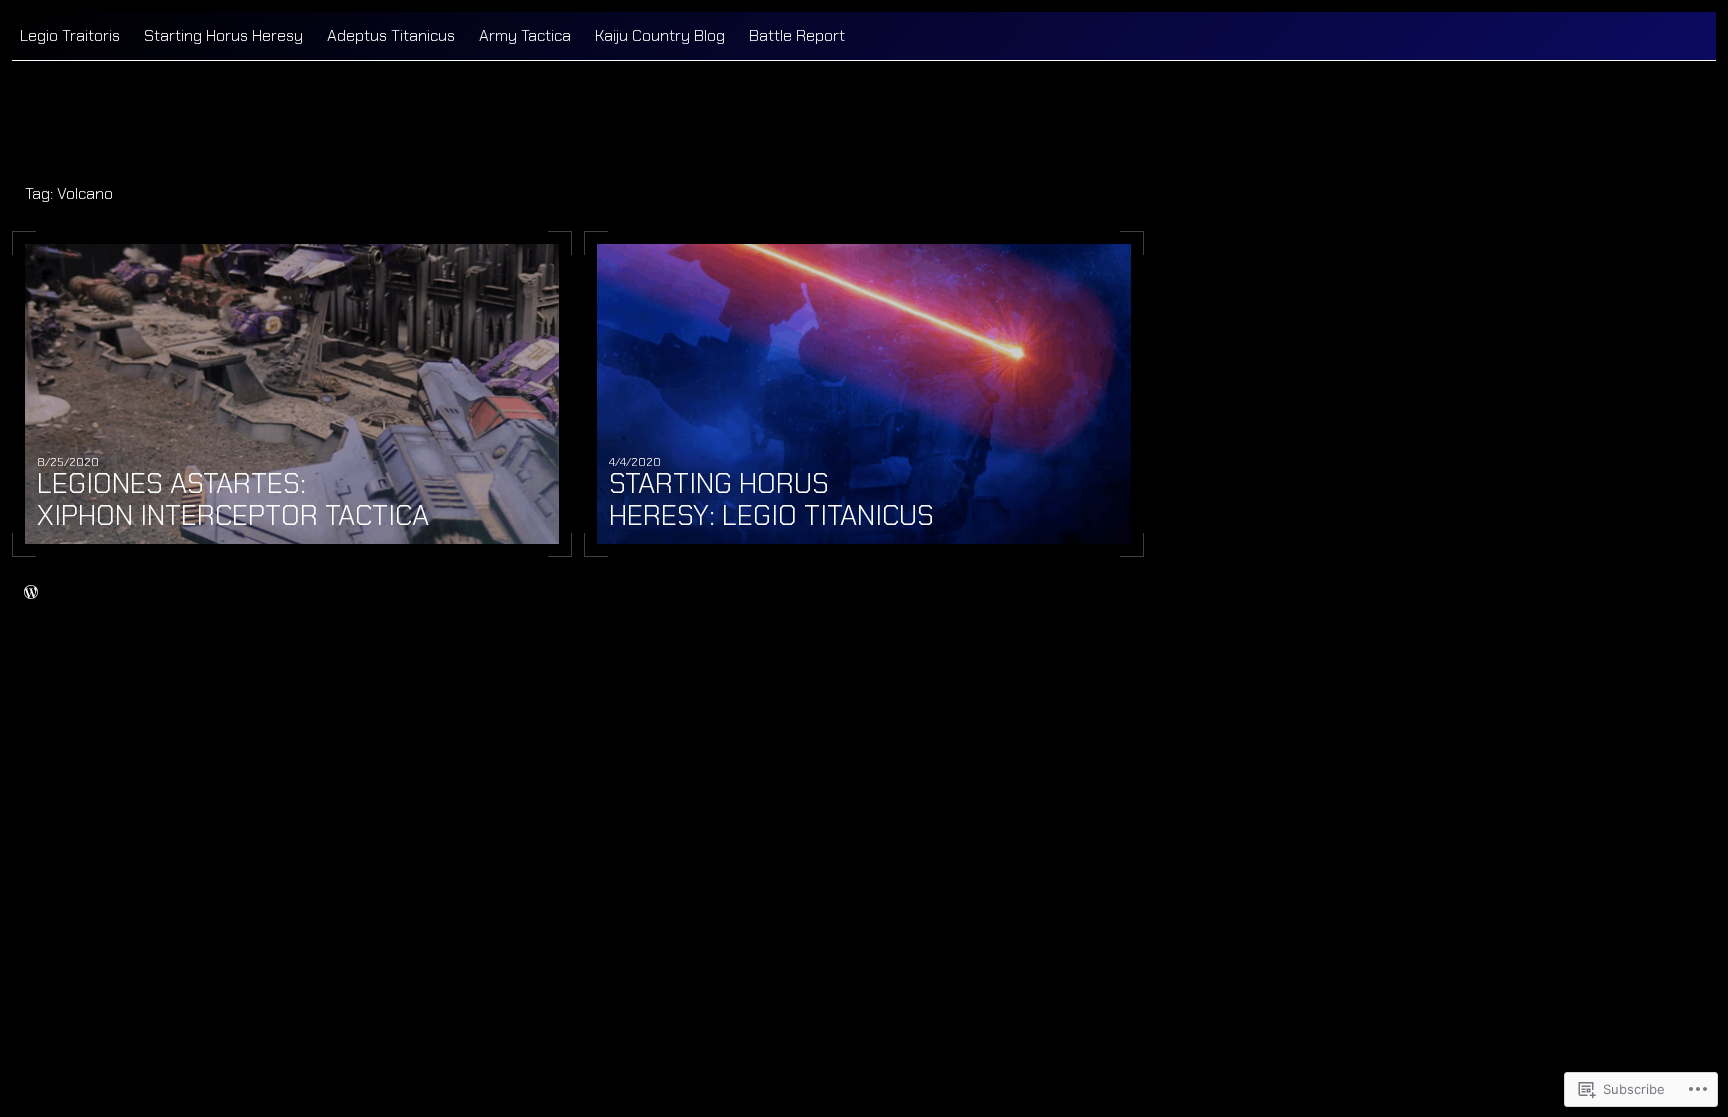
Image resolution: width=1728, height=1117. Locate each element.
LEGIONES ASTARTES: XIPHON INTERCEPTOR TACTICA (233, 500)
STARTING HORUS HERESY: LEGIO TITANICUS (771, 500)
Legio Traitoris (70, 35)
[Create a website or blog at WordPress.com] (31, 592)
